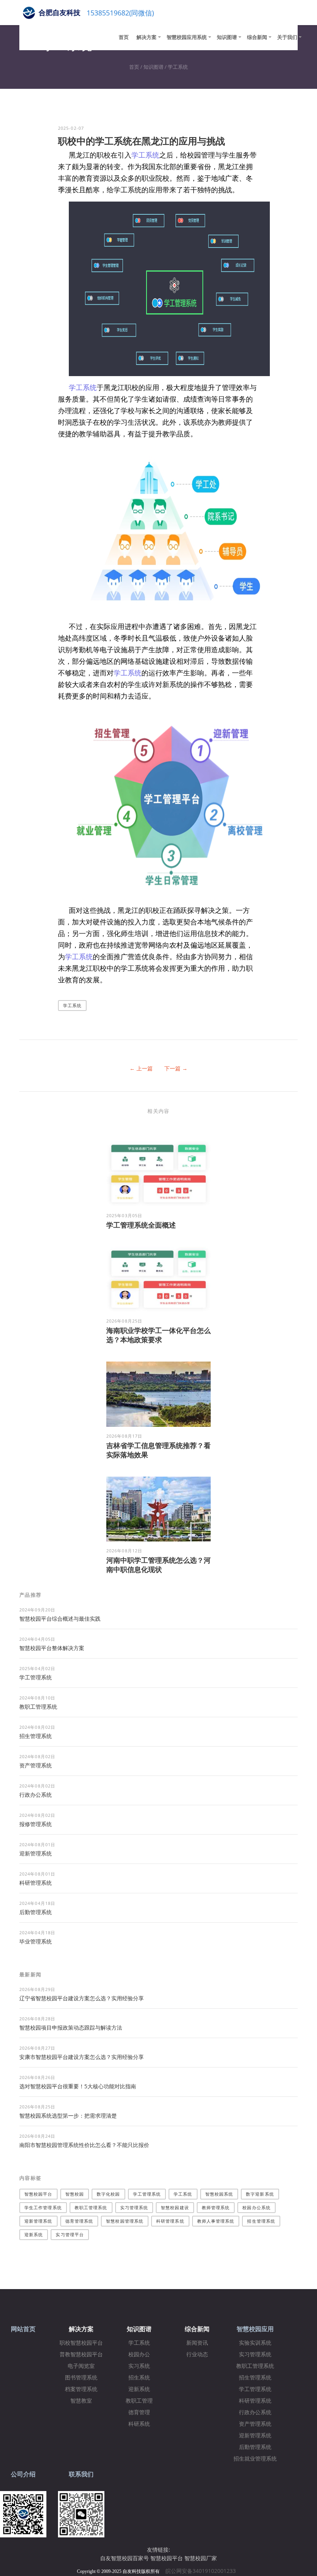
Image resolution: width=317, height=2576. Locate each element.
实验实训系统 (255, 2343)
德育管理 (139, 2412)
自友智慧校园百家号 (124, 2558)
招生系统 (139, 2378)
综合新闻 (257, 37)
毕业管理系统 (36, 1941)
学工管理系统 (36, 1677)
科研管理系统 (36, 1883)
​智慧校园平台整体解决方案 (52, 1648)
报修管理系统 (36, 1824)
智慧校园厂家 (201, 2558)
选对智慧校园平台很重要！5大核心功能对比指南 (78, 2086)
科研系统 (139, 2424)
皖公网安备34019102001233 (203, 2571)
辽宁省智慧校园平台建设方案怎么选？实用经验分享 (82, 1998)
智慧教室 (81, 2401)
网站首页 (23, 2329)
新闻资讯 (197, 2343)
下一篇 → (176, 1068)
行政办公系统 (36, 1795)
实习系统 (139, 2366)
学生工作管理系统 (43, 2207)
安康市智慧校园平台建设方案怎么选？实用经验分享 (82, 2057)
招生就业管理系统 (255, 2459)
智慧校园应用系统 (187, 37)
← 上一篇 (141, 1068)
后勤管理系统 (36, 1912)
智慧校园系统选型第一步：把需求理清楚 (68, 2116)
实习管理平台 (70, 2234)
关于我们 (287, 37)
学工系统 (178, 67)
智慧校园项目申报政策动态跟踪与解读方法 (71, 2027)
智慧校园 (75, 2194)
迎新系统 (34, 2234)
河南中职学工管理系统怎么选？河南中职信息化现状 (158, 1565)
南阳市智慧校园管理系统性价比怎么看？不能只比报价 (84, 2145)
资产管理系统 (36, 1765)
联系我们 (81, 2474)
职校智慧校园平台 (81, 2343)
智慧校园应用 (255, 2329)
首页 (124, 37)
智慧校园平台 (38, 2194)
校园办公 (139, 2355)
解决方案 (147, 37)
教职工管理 (139, 2401)
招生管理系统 (36, 1736)
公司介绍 (23, 2474)
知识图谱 (227, 37)
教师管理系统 (216, 2207)
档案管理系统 (81, 2389)
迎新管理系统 (36, 1853)
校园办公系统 (256, 2207)
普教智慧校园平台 (81, 2355)
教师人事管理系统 (216, 2221)
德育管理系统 (79, 2221)
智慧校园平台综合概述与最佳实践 (60, 1619)
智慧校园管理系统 (125, 2221)
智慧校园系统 (219, 2194)
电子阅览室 (81, 2366)
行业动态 (197, 2355)
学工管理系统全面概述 (141, 1225)
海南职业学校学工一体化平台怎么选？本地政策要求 (158, 1335)
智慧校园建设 (175, 2207)
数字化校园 (108, 2194)
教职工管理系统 (38, 1707)
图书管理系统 (81, 2378)
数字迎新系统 (260, 2194)
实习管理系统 (134, 2207)
